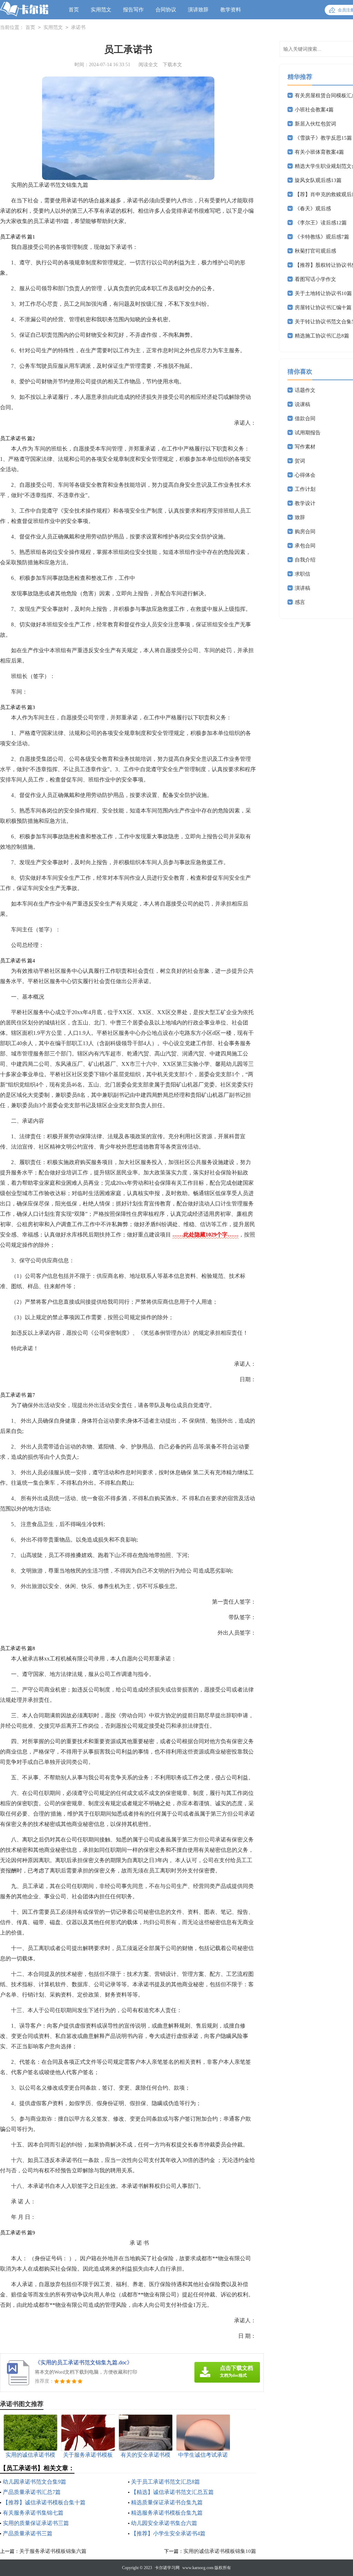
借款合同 (305, 418)
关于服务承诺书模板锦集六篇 (53, 2551)
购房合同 (305, 532)
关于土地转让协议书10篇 (323, 293)
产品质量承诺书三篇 (28, 2533)
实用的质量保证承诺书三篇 (36, 2523)
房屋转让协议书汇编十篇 (323, 307)
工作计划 (305, 489)
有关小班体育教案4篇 (319, 152)
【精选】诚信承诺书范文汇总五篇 (172, 2492)
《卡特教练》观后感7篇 (322, 237)
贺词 (300, 461)
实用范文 (101, 10)
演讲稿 (302, 588)
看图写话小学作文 (315, 279)
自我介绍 (305, 560)
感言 (300, 602)
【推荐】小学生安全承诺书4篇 (168, 2533)
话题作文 (305, 390)
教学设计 (305, 503)
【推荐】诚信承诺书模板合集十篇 (44, 2502)
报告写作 (133, 10)
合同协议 (166, 10)
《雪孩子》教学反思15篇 (323, 138)
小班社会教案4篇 (314, 110)
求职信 (302, 574)
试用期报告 (308, 433)
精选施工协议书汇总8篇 (322, 336)
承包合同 (305, 546)
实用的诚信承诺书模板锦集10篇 (220, 2551)
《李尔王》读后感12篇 (321, 223)
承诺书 (78, 27)
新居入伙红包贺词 (315, 124)
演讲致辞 (198, 10)
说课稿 (302, 404)
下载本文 (172, 65)
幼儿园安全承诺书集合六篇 (164, 2523)
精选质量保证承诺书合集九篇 (167, 2502)
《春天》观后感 (313, 209)
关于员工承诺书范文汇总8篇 (165, 2482)
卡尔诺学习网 (167, 2568)
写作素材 (305, 447)
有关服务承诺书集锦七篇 (33, 2513)
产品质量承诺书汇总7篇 (32, 2492)
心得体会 (305, 475)
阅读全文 (148, 65)
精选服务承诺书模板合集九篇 (167, 2513)
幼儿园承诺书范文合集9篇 (34, 2482)
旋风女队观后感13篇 (318, 180)
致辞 (300, 517)
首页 (74, 10)
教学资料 (231, 10)
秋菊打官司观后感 (315, 251)
